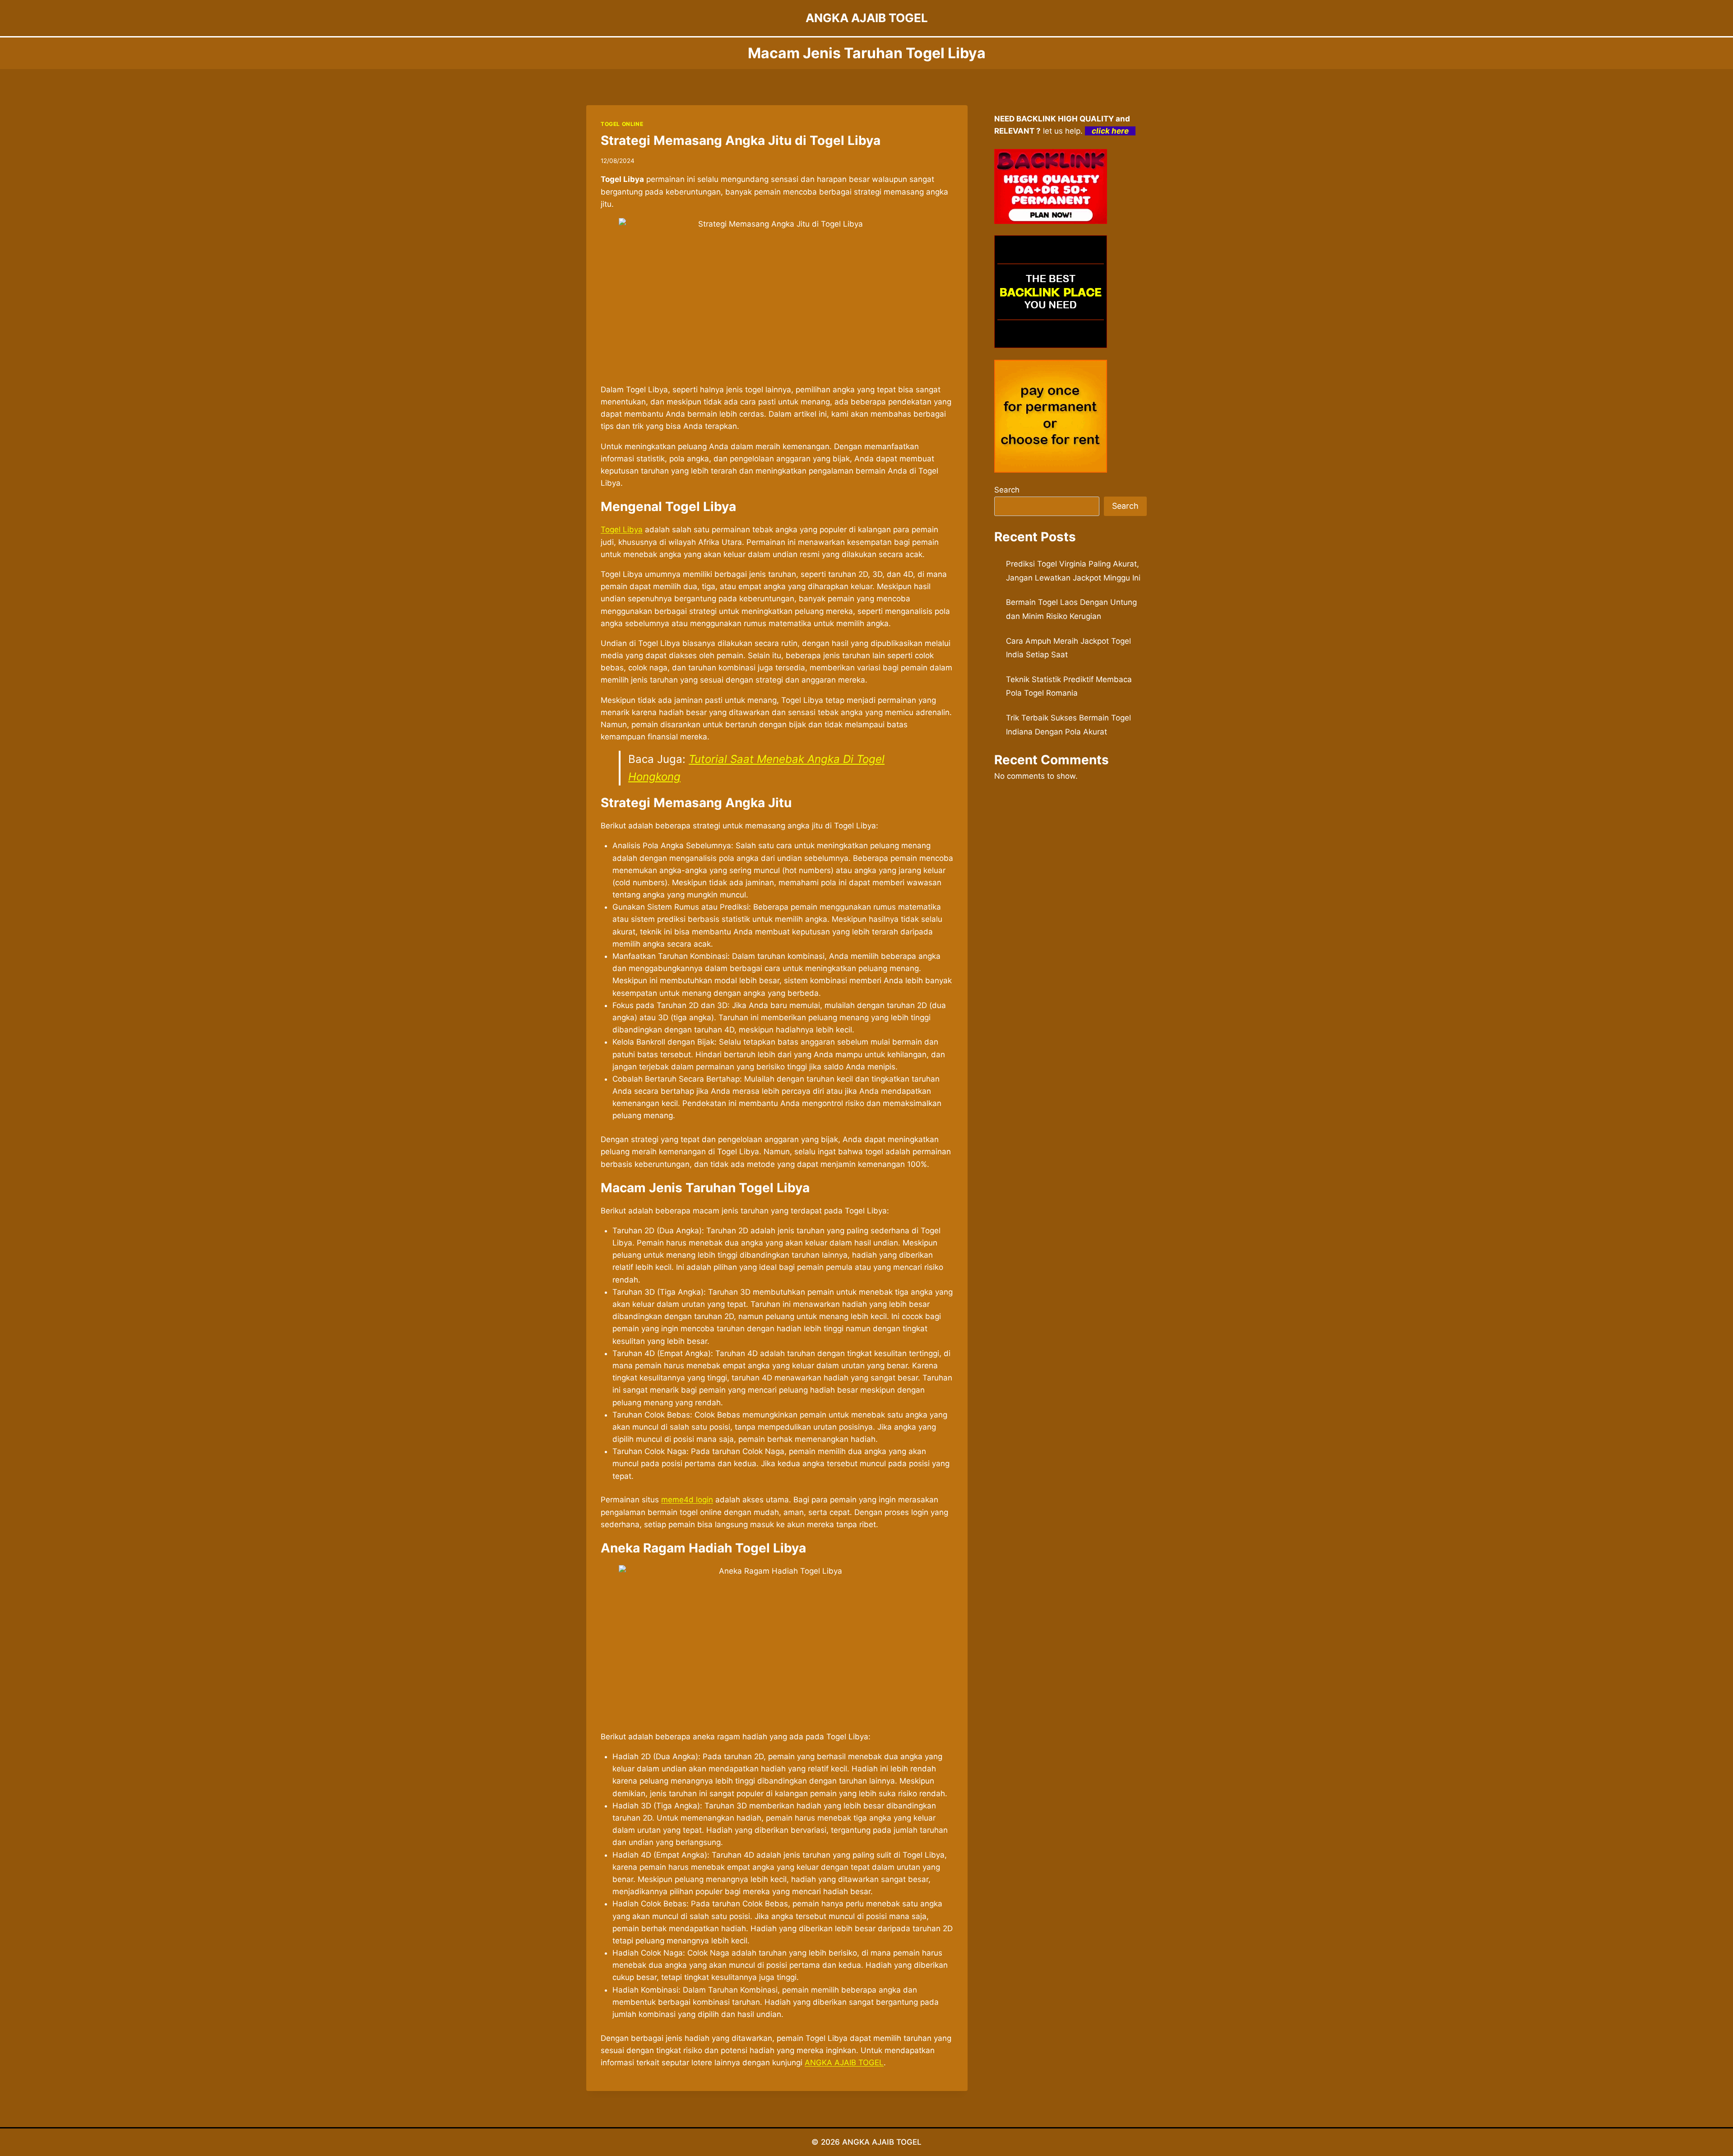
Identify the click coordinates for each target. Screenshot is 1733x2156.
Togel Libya (622, 530)
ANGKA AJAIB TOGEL (844, 2063)
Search (1007, 490)
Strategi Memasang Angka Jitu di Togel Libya (741, 140)
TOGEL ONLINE (622, 124)
